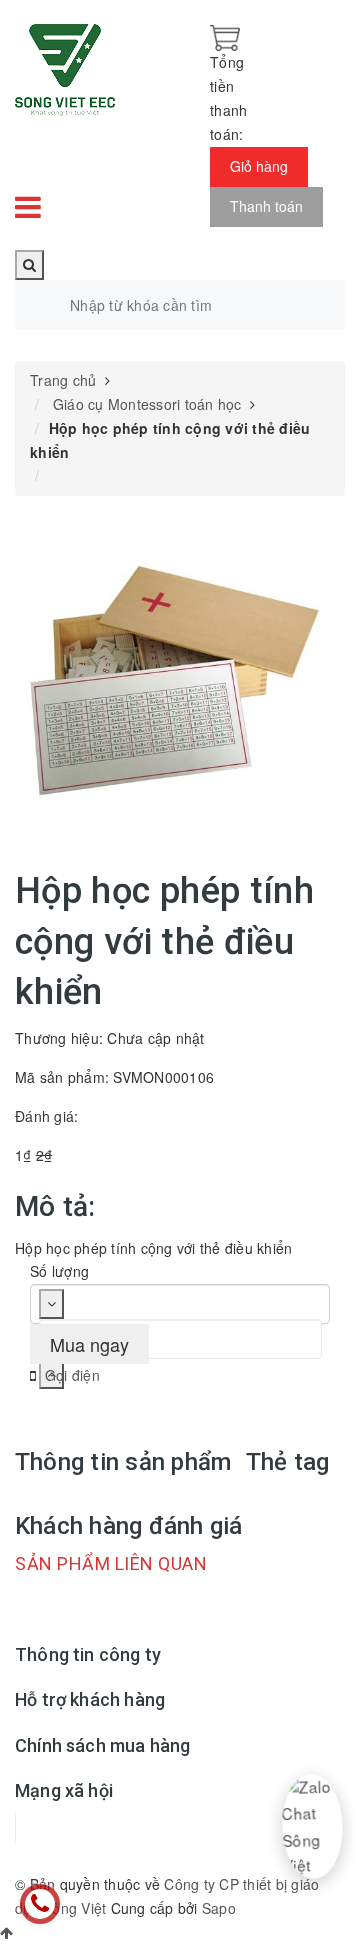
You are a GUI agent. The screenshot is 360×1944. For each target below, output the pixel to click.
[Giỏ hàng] (225, 36)
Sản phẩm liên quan (111, 1563)
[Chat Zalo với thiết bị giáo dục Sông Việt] (313, 1827)
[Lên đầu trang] (6, 1932)
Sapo (219, 1908)
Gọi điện (72, 1375)
